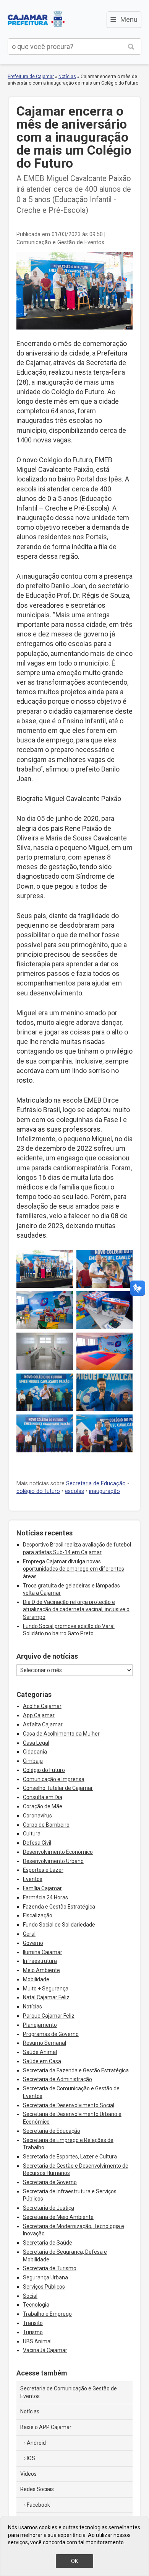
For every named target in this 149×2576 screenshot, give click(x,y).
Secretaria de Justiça (49, 2208)
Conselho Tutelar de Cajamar (58, 1788)
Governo (33, 1943)
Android (36, 2443)
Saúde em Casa (42, 2061)
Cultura (32, 1834)
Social (30, 2296)
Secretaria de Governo (50, 2182)
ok (74, 2561)
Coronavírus (37, 1816)
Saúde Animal (40, 2052)
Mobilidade (36, 1979)
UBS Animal (37, 2341)
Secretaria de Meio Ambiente (58, 2217)
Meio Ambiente (41, 1970)
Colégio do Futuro (44, 1770)
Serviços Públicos (44, 2287)
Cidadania (35, 1752)
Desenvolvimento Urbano (53, 1861)
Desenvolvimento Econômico (58, 1852)
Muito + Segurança (46, 1989)
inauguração (104, 1491)
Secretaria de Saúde (48, 2243)
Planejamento (40, 2025)
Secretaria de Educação (96, 1484)
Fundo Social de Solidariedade (59, 1925)
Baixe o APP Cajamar (46, 2427)
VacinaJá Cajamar (45, 2350)
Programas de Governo (51, 2034)
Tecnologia (36, 2305)
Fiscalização (38, 1915)
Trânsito (33, 2323)
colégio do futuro (38, 1491)
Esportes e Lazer (43, 1870)
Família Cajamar (42, 1888)
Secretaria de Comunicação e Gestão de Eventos (69, 2392)
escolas (74, 1491)
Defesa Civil (37, 1843)
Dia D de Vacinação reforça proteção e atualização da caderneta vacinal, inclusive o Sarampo (76, 1609)
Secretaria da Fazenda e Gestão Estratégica (76, 2070)
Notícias (67, 77)
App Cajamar (39, 1715)
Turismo (33, 2332)
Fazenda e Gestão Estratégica (59, 1907)
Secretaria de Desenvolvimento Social (69, 2105)
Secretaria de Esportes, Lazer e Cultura (70, 2157)
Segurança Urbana (45, 2277)
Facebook (38, 2505)
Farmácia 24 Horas (45, 1897)
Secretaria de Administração (57, 2079)
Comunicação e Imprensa (54, 1779)
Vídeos (28, 2474)
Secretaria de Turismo (50, 2268)
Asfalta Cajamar (43, 1724)
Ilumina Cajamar (43, 1952)
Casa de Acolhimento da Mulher (61, 1734)
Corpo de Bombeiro (46, 1825)
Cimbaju (33, 1761)
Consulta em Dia (43, 1797)
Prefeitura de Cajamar (36, 19)
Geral (29, 1934)
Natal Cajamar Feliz (46, 1997)
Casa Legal (36, 1743)
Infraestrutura (40, 1961)
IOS (31, 2458)
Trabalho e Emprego (47, 2314)
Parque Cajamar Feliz (49, 2016)
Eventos (33, 1879)
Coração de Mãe (43, 1806)
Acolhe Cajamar (42, 1706)
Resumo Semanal (45, 2043)
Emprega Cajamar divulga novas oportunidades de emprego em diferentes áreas (74, 1569)
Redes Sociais (37, 2489)
